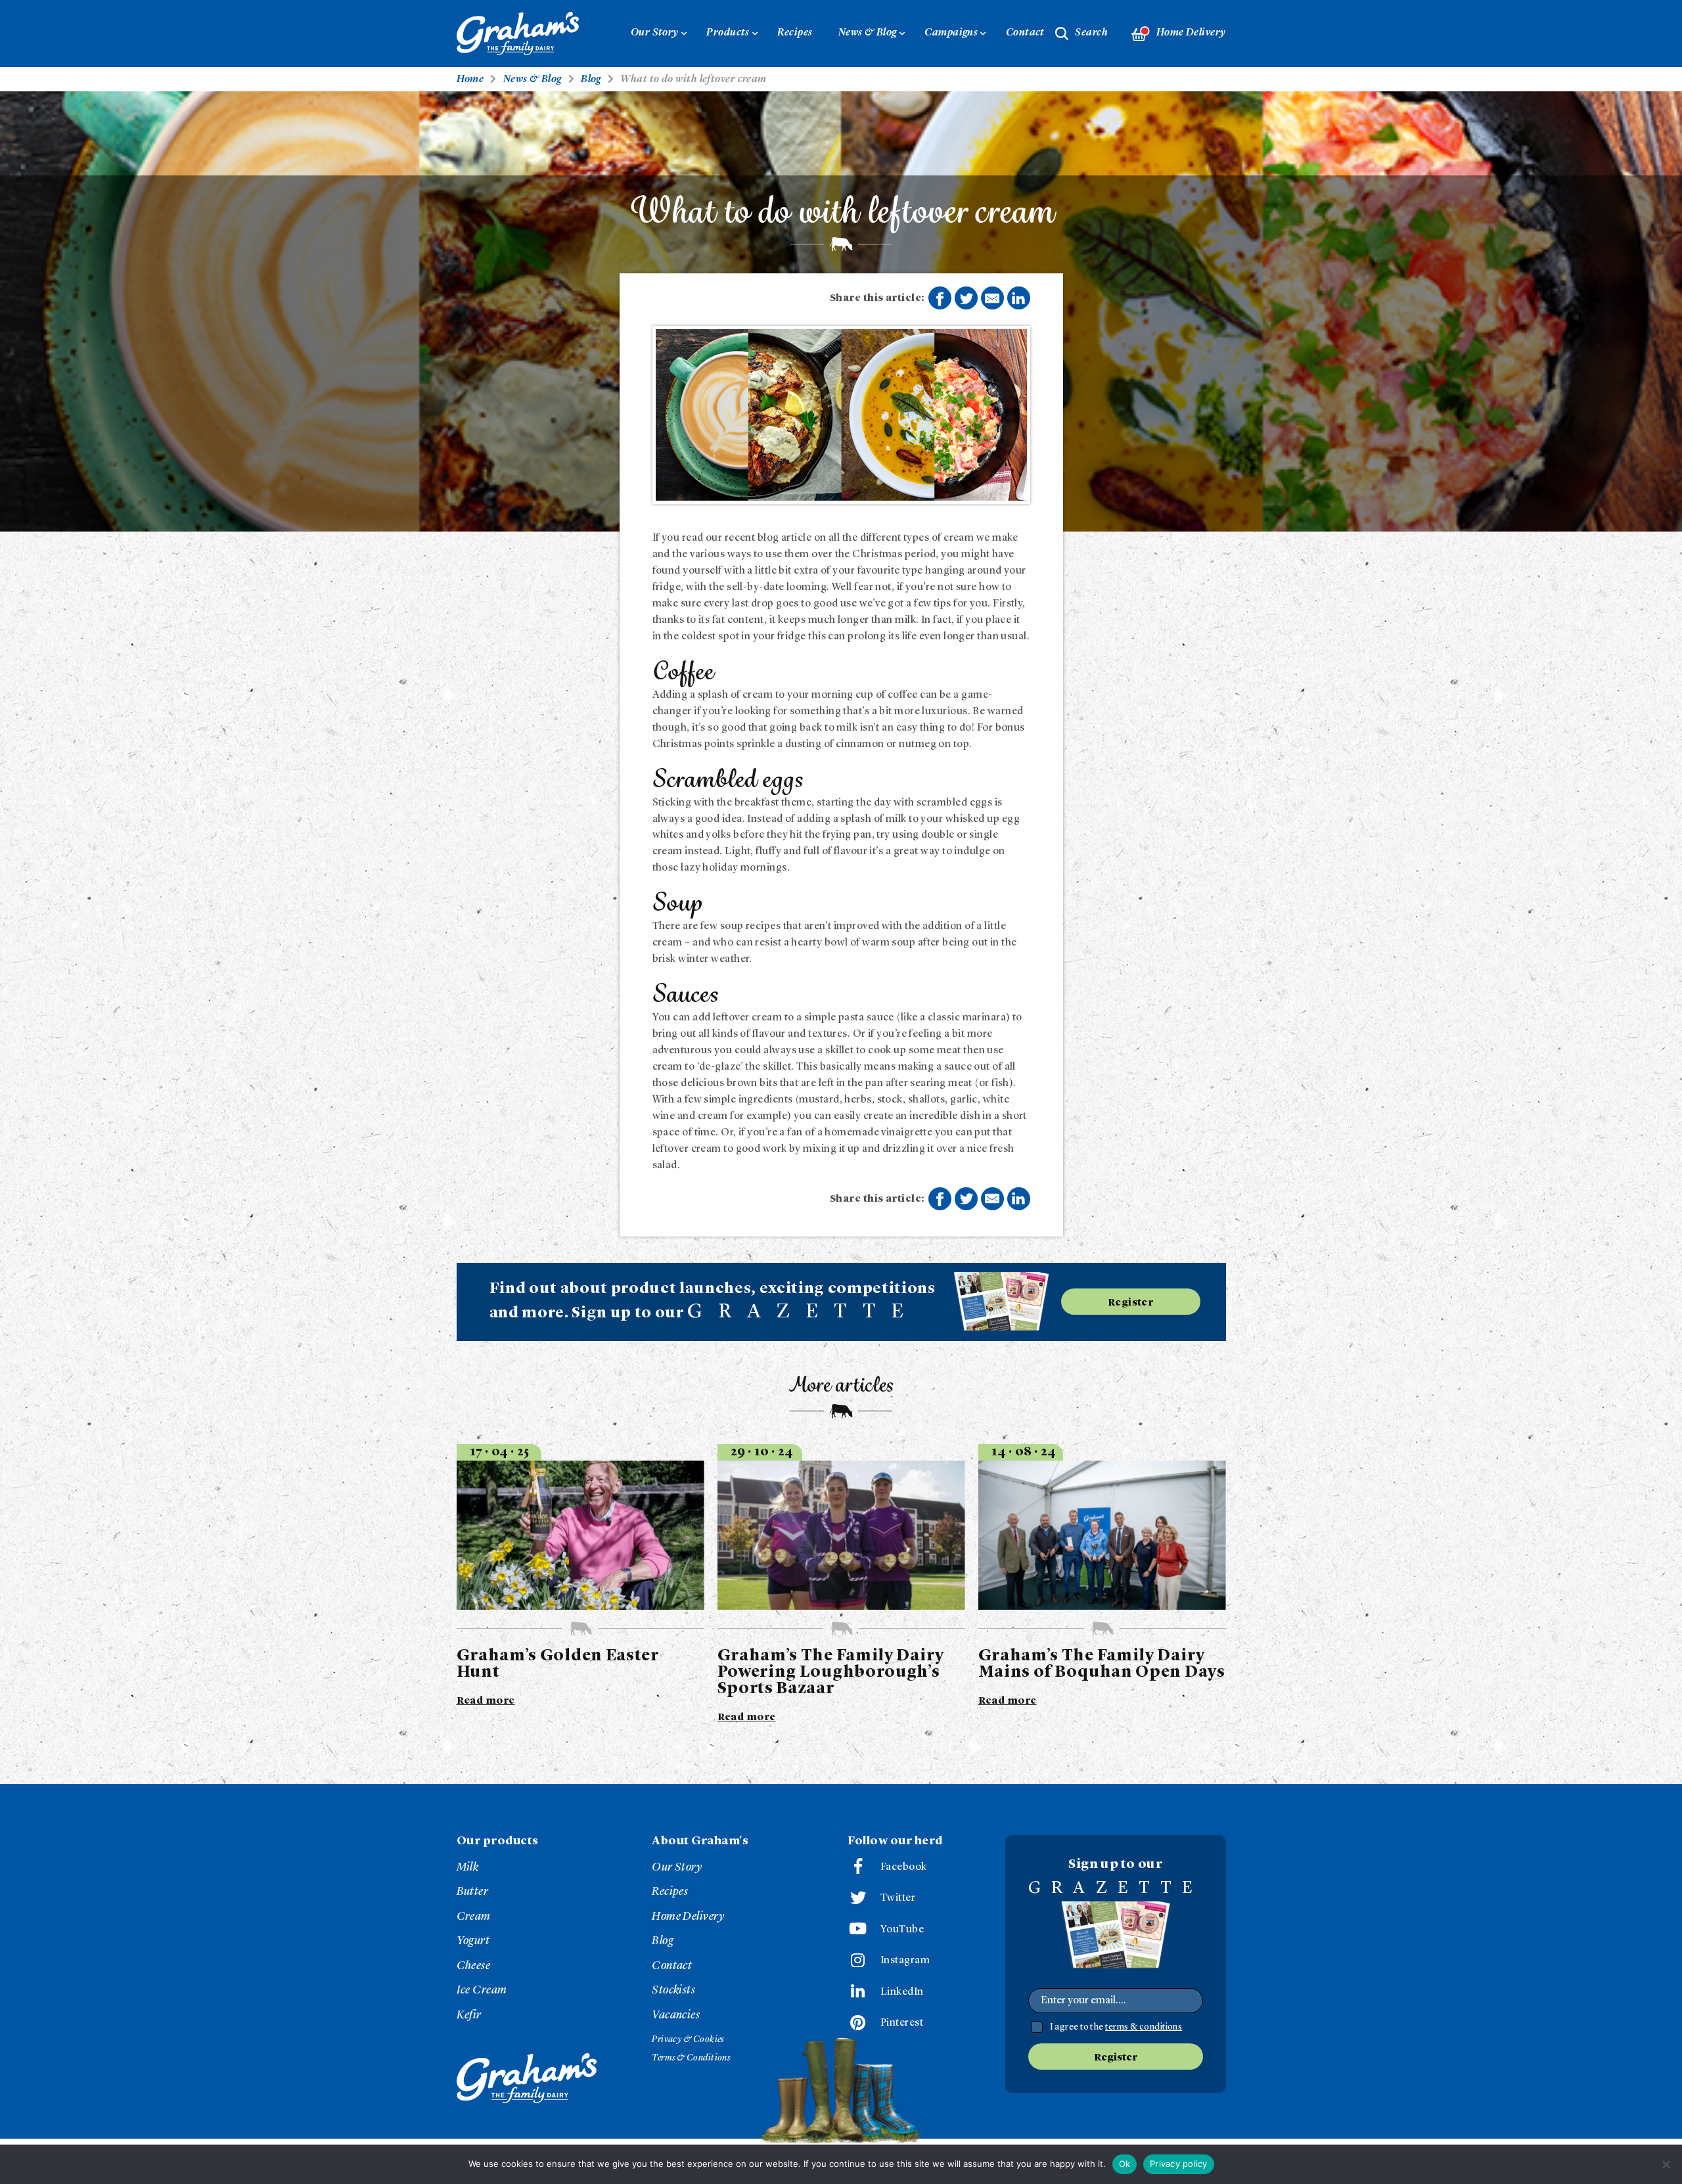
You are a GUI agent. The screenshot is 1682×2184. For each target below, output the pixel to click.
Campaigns (951, 33)
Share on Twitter (966, 298)
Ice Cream (482, 1990)
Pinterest (902, 2023)
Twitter (898, 1898)
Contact (1025, 33)
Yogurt (473, 1941)
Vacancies (676, 2015)
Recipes (795, 33)
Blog (663, 1941)
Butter (473, 1892)
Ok (1125, 2164)
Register (1131, 1303)
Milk (468, 1867)
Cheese (474, 1966)
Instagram (905, 1961)
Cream (474, 1917)
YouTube (902, 1930)
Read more (486, 1701)
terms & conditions (1144, 2027)
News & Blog (868, 33)
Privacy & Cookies (688, 2039)
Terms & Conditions (691, 2058)
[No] (1666, 2164)
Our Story (655, 33)
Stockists (673, 1990)
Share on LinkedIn (1019, 298)
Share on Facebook (940, 298)
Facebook (904, 1867)
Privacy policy (1179, 2164)
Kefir (469, 2015)
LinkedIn (902, 1992)
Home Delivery (1191, 33)
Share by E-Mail (992, 298)
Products (728, 33)
